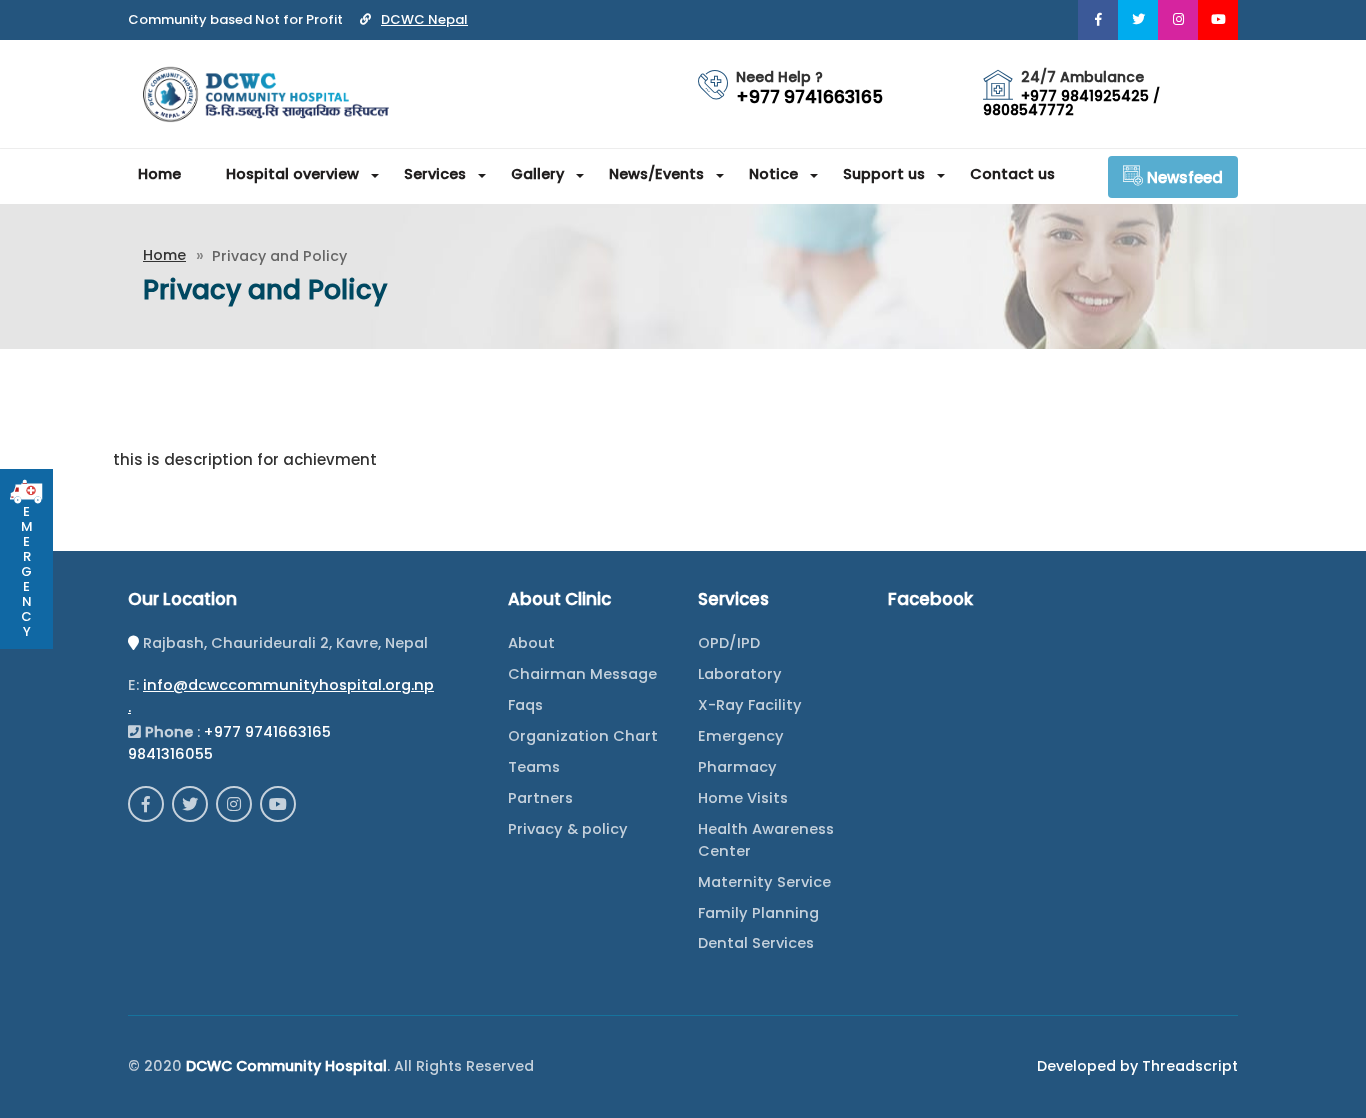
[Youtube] (1218, 20)
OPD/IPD (729, 643)
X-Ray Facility (750, 705)
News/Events (656, 174)
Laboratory (740, 674)
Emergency (741, 736)
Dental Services (756, 943)
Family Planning (758, 913)
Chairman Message (582, 674)
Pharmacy (737, 767)
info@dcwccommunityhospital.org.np (288, 685)
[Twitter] (1138, 20)
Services (435, 174)
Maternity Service (764, 882)
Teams (534, 767)
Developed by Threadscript (1137, 1066)
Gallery (537, 174)
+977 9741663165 (267, 732)
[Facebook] (1098, 20)
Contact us (1012, 174)
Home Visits (743, 798)
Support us (884, 174)
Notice (773, 174)
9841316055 (170, 754)
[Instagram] (1178, 20)
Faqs (525, 705)
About (531, 643)
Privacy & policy (568, 829)
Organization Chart (583, 736)
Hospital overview (292, 174)
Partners (540, 798)
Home (159, 174)
